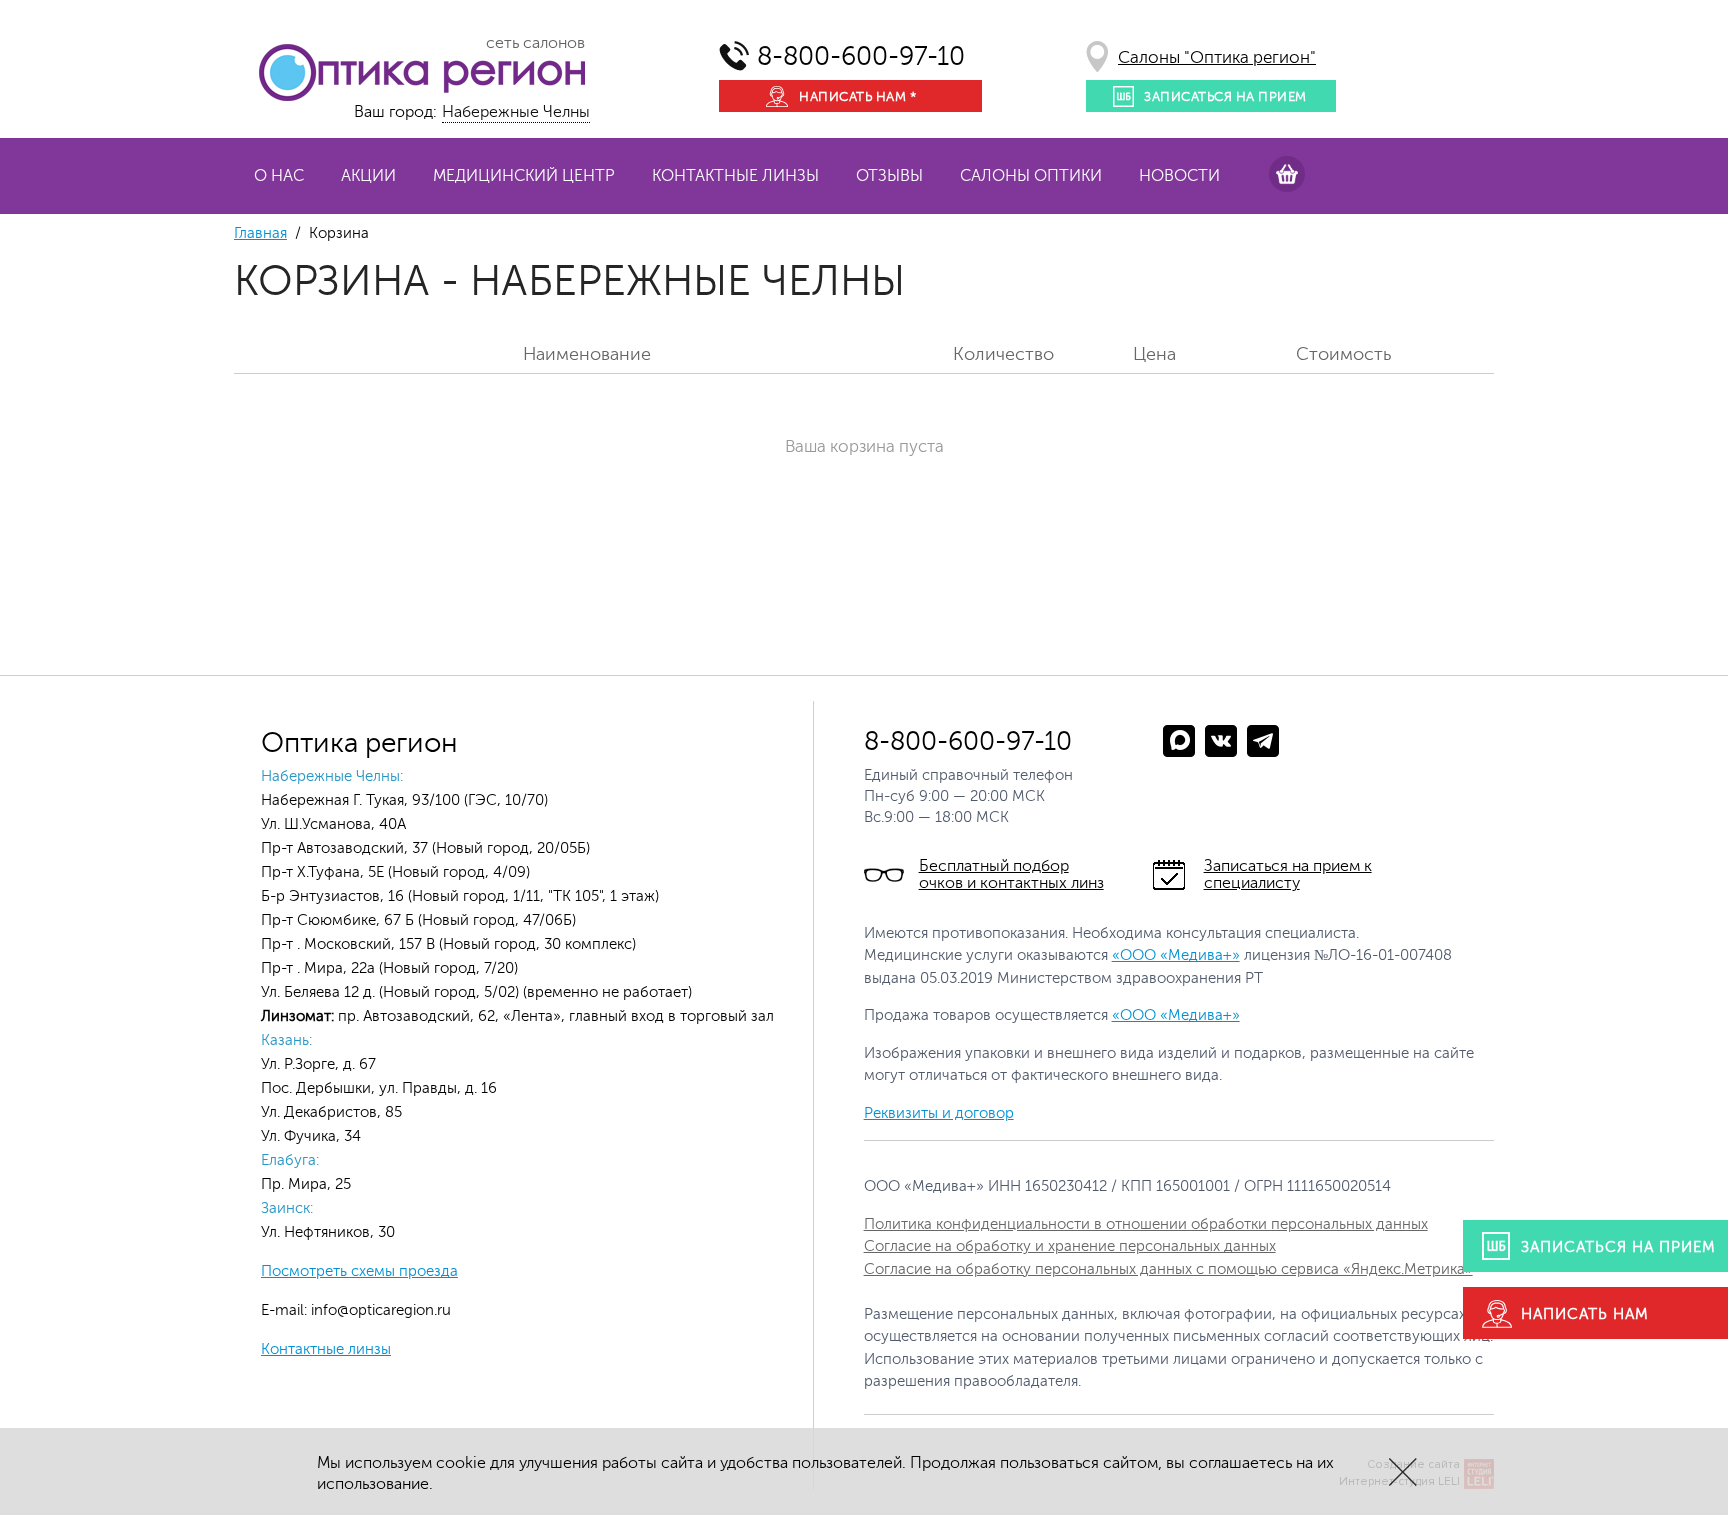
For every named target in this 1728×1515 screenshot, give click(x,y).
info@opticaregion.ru (379, 1310)
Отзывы (889, 176)
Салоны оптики (1031, 176)
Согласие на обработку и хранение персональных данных (1070, 1246)
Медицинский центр (524, 176)
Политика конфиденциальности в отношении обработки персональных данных (1146, 1224)
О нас (279, 176)
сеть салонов (535, 43)
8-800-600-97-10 (861, 56)
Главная (260, 233)
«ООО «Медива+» (1176, 955)
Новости (1179, 176)
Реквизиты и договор (939, 1113)
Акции (368, 176)
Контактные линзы (735, 176)
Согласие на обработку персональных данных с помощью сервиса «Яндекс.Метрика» (1168, 1269)
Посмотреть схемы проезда (359, 1271)
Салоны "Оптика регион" (1217, 57)
